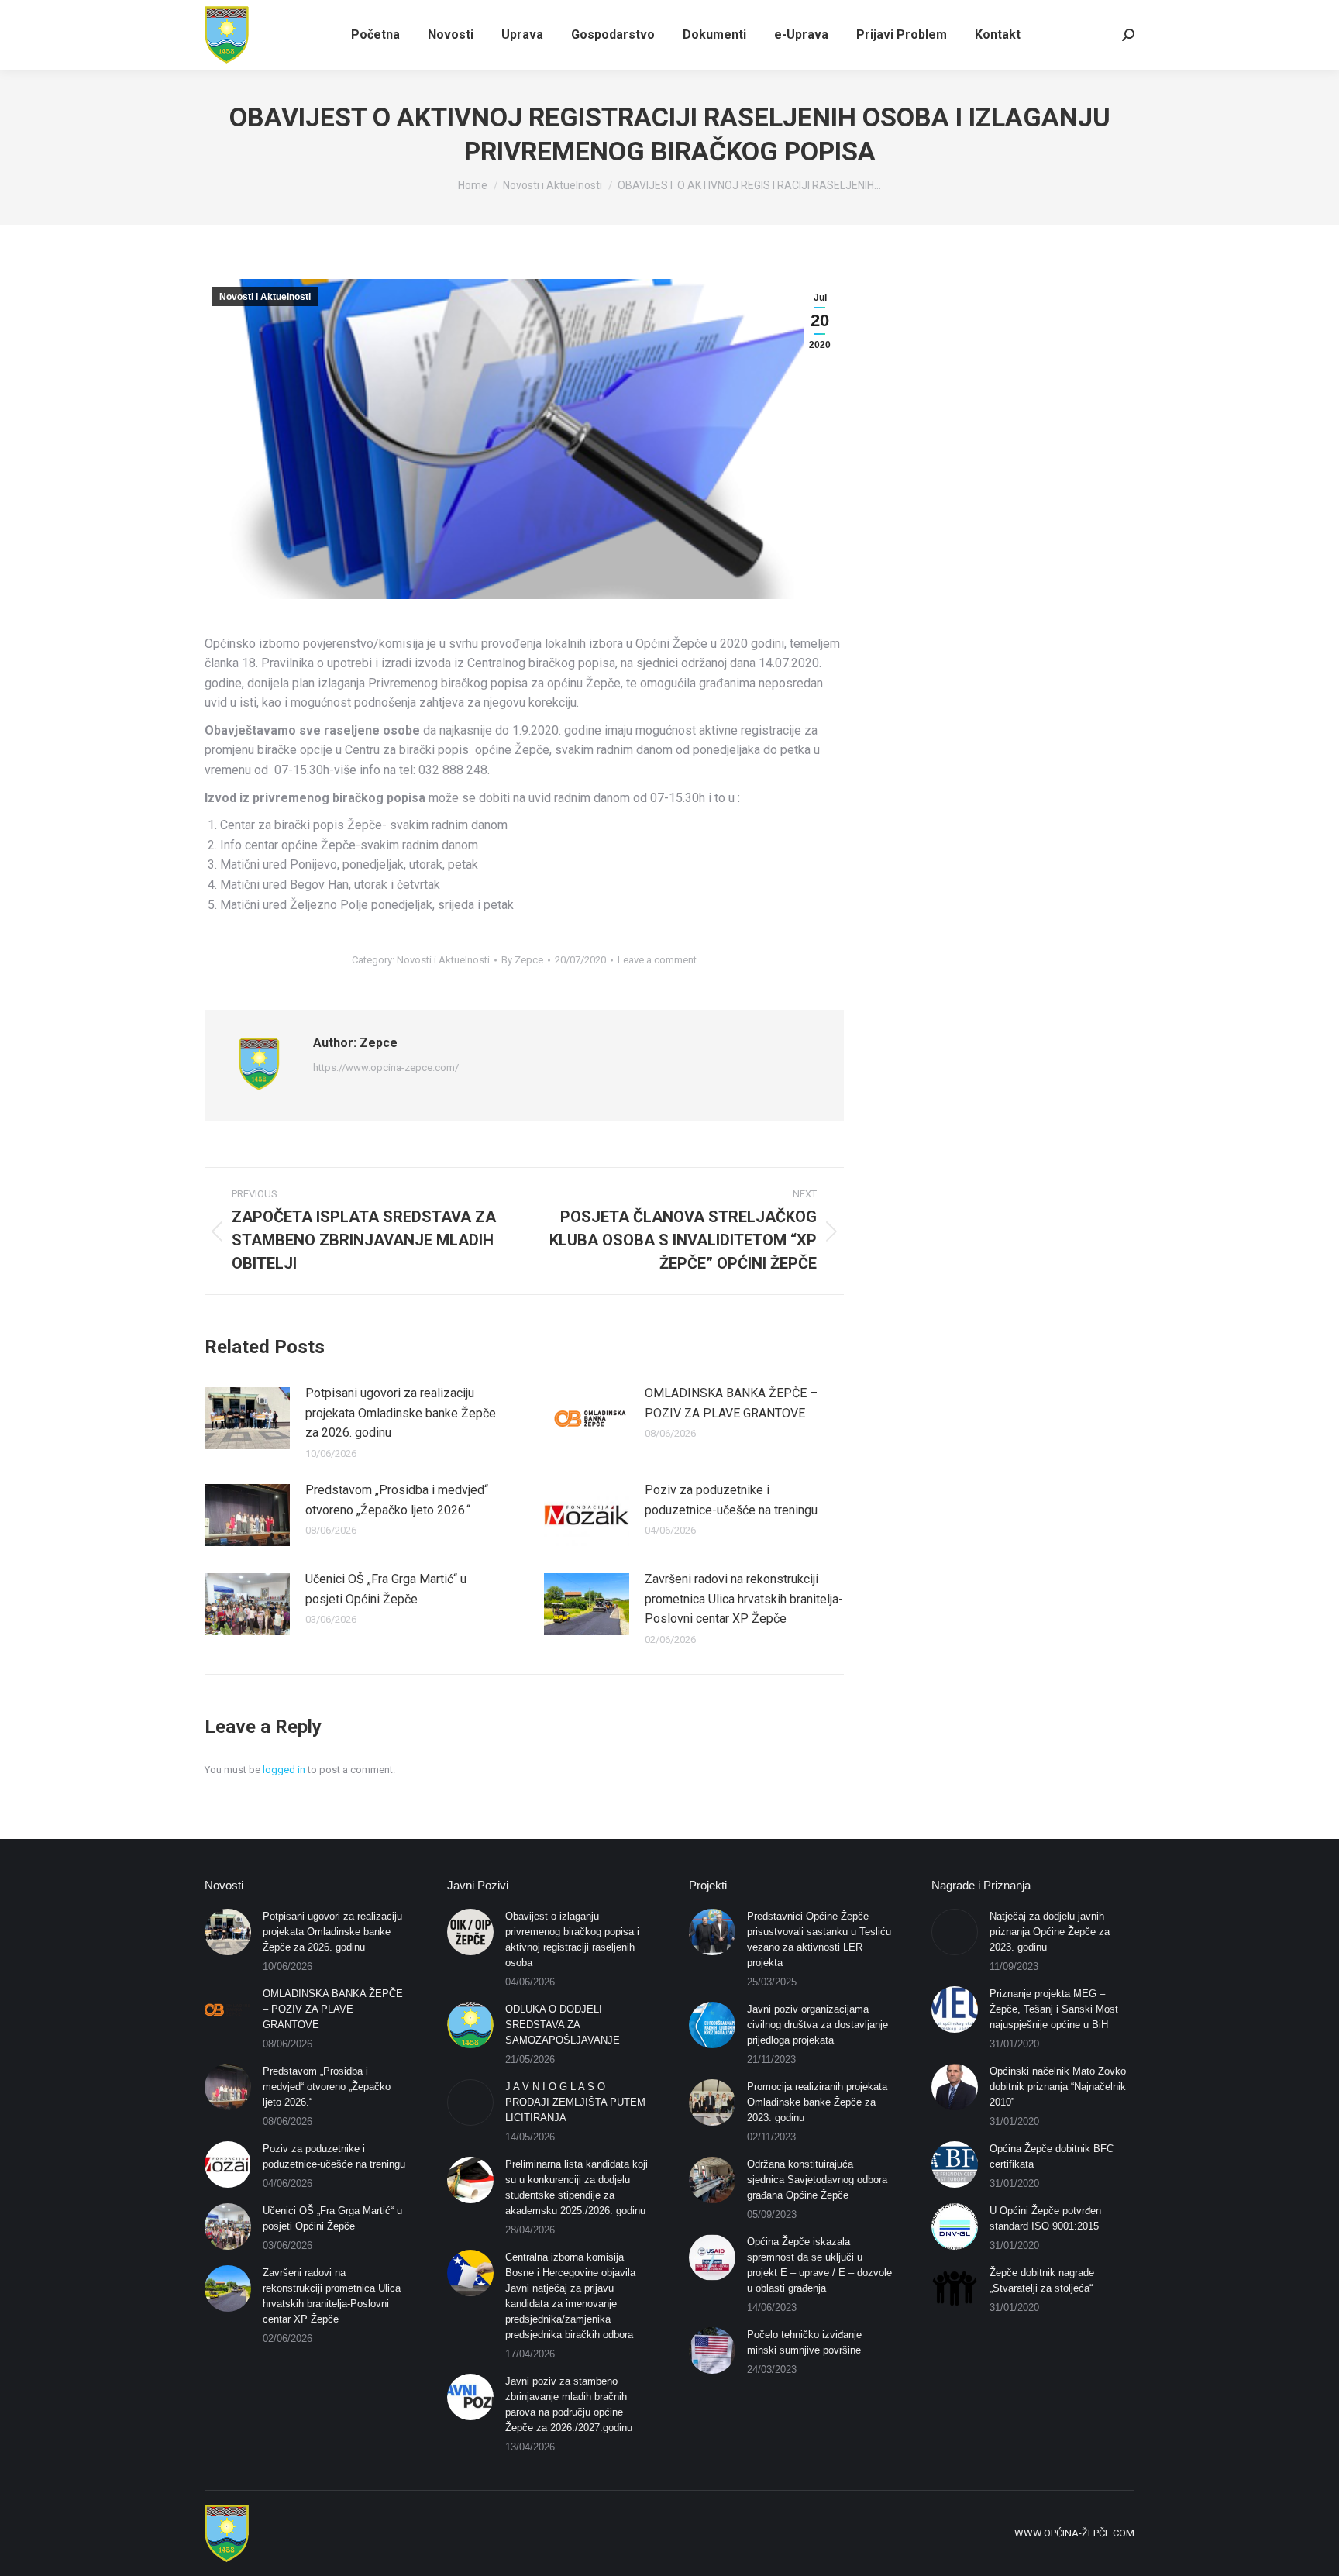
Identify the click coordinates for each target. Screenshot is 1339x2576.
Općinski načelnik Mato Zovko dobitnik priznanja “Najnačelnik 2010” (1058, 2087)
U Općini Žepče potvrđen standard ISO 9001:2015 (1045, 2218)
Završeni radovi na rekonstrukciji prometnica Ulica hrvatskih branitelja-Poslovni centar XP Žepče (744, 1599)
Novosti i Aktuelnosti (265, 297)
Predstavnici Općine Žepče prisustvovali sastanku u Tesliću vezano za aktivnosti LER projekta (819, 1939)
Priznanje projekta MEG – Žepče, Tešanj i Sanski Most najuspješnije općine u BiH (1054, 2009)
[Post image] (247, 1418)
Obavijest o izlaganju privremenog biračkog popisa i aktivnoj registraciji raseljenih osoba (572, 1939)
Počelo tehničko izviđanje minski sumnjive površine (804, 2342)
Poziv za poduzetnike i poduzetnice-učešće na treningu (731, 1500)
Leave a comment (657, 960)
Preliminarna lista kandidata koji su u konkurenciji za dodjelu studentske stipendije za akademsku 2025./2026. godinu (577, 2187)
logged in (284, 1770)
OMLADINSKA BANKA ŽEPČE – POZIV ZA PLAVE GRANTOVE (731, 1403)
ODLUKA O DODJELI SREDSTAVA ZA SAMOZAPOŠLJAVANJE (563, 2025)
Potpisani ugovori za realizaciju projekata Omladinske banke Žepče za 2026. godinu (401, 1413)
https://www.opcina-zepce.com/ (386, 1068)
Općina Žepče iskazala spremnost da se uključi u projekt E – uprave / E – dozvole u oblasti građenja (819, 2265)
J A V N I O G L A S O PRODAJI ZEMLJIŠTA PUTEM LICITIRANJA (575, 2102)
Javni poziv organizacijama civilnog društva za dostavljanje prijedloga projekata (818, 2025)
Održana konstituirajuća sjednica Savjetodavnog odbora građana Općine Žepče (817, 2180)
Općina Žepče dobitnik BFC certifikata (1052, 2156)
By (522, 960)
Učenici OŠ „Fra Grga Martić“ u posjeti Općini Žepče (386, 1589)
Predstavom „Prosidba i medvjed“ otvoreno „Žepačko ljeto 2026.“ (397, 1500)
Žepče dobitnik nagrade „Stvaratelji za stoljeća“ (1042, 2280)
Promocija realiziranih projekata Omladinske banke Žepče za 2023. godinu (817, 2102)
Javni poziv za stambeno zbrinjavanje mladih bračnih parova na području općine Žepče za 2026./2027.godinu (569, 2404)
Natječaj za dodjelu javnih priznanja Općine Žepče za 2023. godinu (1050, 1932)
